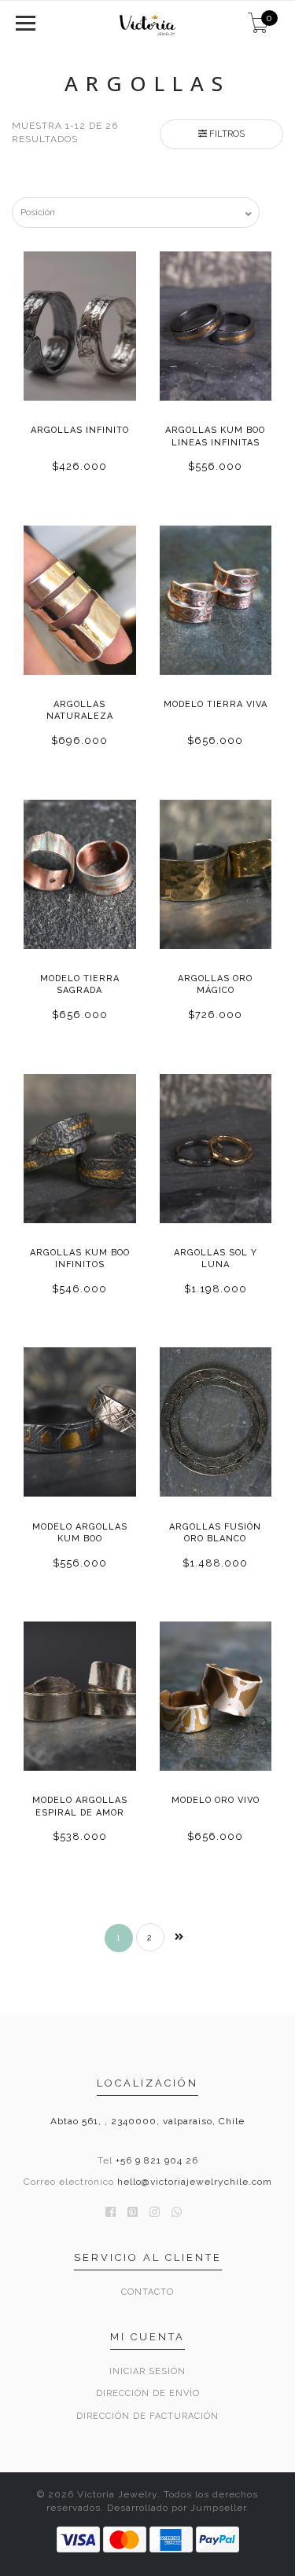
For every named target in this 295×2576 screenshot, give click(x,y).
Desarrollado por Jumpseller (177, 2508)
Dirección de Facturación (147, 2416)
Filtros (226, 134)
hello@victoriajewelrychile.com (195, 2182)
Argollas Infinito (80, 430)
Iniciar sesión (147, 2371)
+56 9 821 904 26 (157, 2160)
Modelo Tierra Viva (216, 704)
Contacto (147, 2292)
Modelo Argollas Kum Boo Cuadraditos (80, 1539)
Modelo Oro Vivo (216, 1800)
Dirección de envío (148, 2393)
